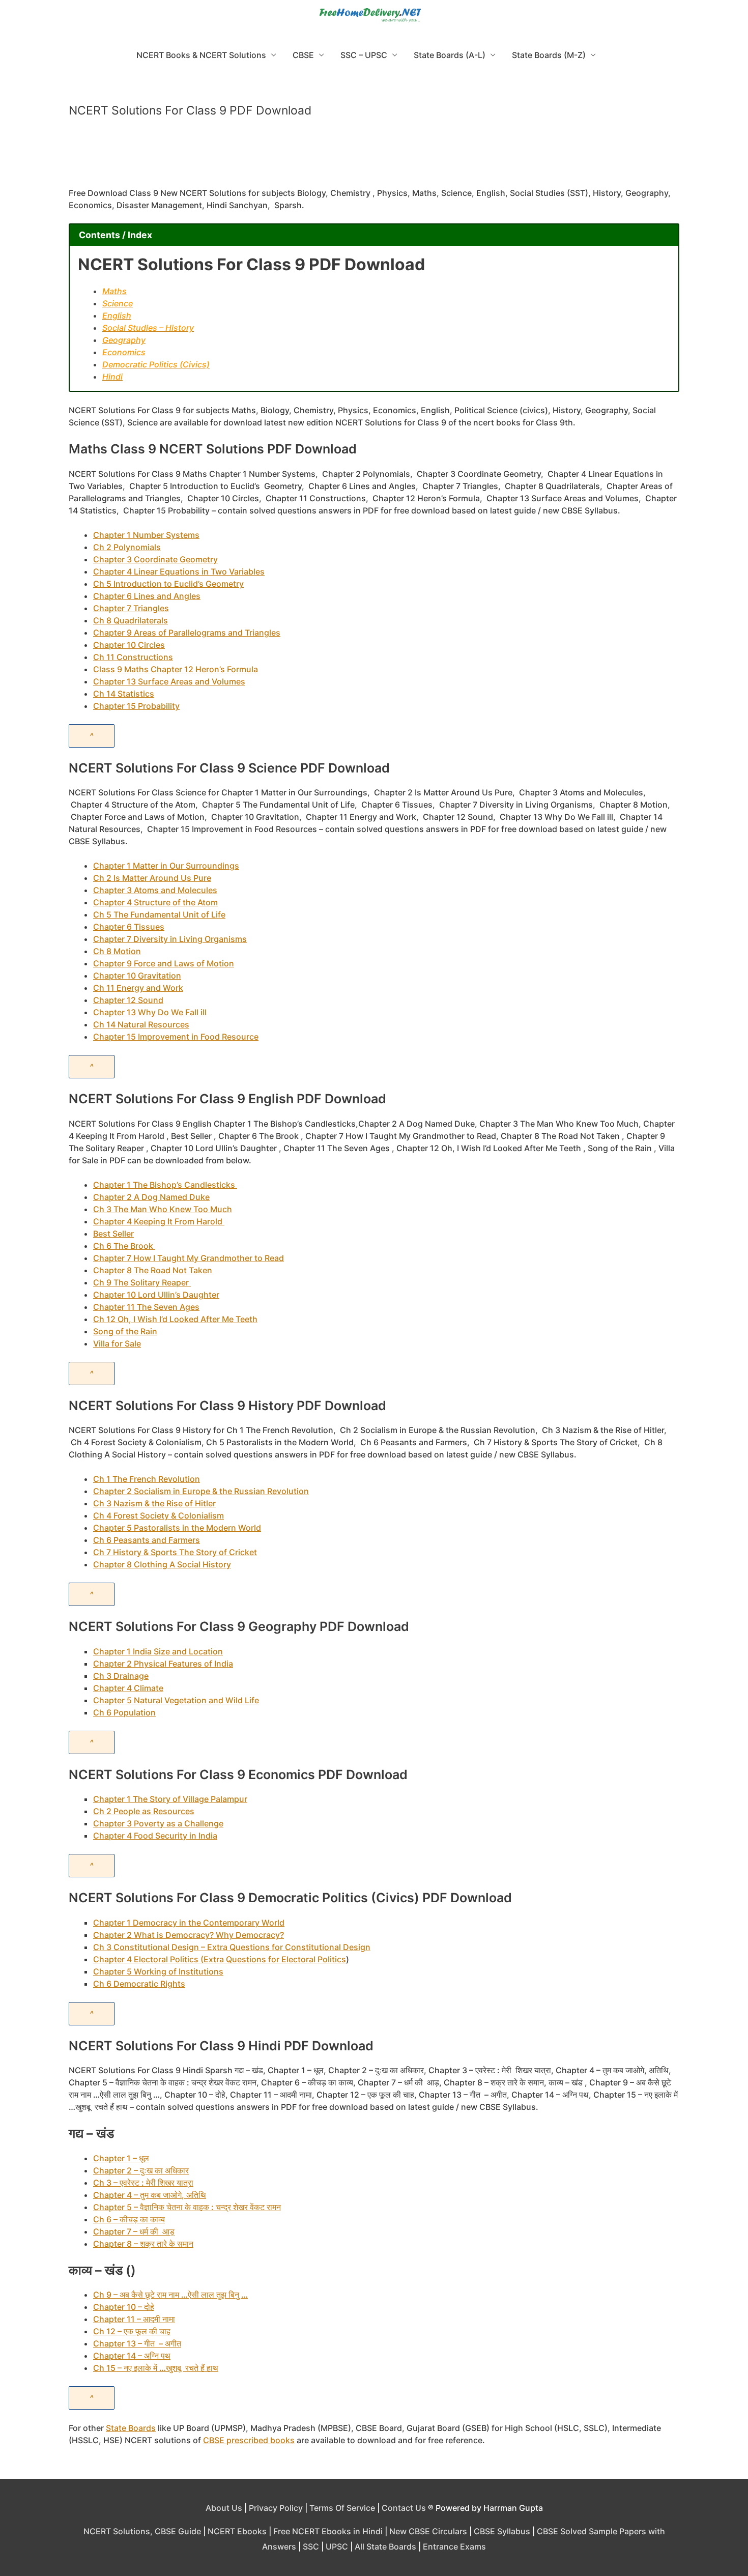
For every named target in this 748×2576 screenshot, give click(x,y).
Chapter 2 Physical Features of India (163, 1664)
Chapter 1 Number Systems (146, 535)
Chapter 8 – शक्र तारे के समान (143, 2244)
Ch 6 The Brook (124, 1246)
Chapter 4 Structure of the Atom (155, 902)
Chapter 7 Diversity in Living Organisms (170, 939)
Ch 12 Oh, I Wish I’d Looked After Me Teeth (175, 1319)
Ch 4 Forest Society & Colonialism (159, 1515)
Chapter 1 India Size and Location (158, 1651)
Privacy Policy (276, 2508)
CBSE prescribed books (249, 2440)
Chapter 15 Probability (136, 706)
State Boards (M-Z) (549, 55)
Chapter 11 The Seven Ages (146, 1307)
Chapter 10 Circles (129, 645)
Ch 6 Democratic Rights (139, 1984)
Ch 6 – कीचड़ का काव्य (129, 2219)
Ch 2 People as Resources (144, 1811)
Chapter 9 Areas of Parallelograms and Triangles (187, 633)
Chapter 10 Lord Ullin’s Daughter (156, 1295)
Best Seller (113, 1234)
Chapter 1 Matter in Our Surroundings (166, 866)
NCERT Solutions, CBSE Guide (142, 2531)
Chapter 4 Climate (128, 1688)
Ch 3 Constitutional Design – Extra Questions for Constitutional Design (232, 1947)
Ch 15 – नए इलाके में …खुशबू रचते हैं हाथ (156, 2368)
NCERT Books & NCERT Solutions (201, 55)
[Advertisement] (374, 157)
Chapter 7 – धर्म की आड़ (134, 2231)
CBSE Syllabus (502, 2531)
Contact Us (404, 2508)
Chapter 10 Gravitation (137, 976)
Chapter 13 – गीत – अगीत (137, 2343)
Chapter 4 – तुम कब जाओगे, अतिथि (150, 2195)
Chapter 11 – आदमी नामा (134, 2319)
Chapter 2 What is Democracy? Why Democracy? (189, 1935)
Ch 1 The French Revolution (147, 1479)
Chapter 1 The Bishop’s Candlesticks (165, 1185)
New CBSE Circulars (428, 2531)
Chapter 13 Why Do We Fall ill (150, 1012)
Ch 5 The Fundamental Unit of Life (159, 914)
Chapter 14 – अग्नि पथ (132, 2356)
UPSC (337, 2546)
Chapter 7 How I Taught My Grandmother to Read (189, 1258)
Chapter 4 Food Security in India (155, 1836)
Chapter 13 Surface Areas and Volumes (169, 681)
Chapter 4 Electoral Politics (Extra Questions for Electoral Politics (220, 1959)
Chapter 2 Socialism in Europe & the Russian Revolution (201, 1491)
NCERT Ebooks (237, 2531)
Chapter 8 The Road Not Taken (154, 1270)
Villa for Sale (117, 1343)
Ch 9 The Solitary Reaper (142, 1282)
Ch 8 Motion (117, 951)
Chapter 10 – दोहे (124, 2307)
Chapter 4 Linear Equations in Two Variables (179, 571)
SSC (311, 2546)
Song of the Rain (125, 1331)
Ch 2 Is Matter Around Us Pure (152, 878)
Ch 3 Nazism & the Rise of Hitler (154, 1503)
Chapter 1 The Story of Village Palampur (170, 1799)
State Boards (131, 2428)
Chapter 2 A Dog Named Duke (151, 1197)
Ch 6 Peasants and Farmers (147, 1540)
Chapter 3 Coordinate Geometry (155, 559)
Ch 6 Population (124, 1712)
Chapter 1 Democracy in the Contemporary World (189, 1923)
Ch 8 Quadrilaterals (131, 620)
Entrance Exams (454, 2546)
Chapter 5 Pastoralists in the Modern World (177, 1528)
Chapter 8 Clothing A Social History (162, 1564)
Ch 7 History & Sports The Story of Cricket (175, 1552)
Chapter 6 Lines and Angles (147, 596)
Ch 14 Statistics (124, 694)
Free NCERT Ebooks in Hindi (328, 2531)
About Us (224, 2508)
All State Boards (385, 2546)
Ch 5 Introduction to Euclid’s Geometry (168, 584)
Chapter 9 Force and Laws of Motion (164, 963)
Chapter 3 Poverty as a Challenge (158, 1823)
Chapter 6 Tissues (129, 927)
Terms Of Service (342, 2508)
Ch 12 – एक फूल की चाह (132, 2331)
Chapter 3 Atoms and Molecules (155, 890)
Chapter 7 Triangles (131, 608)
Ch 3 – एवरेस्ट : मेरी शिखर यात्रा (143, 2183)
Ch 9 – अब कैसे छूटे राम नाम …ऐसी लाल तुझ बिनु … (170, 2295)
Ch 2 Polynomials (127, 547)
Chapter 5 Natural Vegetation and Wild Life (176, 1700)
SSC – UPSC (364, 55)
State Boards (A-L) (450, 55)
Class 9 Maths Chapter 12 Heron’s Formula (176, 669)
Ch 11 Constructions (133, 657)
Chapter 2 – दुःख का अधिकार (141, 2170)
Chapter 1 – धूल (121, 2158)
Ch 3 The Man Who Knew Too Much (163, 1209)
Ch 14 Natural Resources (141, 1024)
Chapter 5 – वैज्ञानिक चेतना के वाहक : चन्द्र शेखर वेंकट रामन (187, 2207)
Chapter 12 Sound (128, 1000)
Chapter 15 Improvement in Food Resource (176, 1037)
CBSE (303, 55)
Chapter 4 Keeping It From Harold (159, 1221)
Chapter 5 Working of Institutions (158, 1971)
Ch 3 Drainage (121, 1676)
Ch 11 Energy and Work (138, 988)
